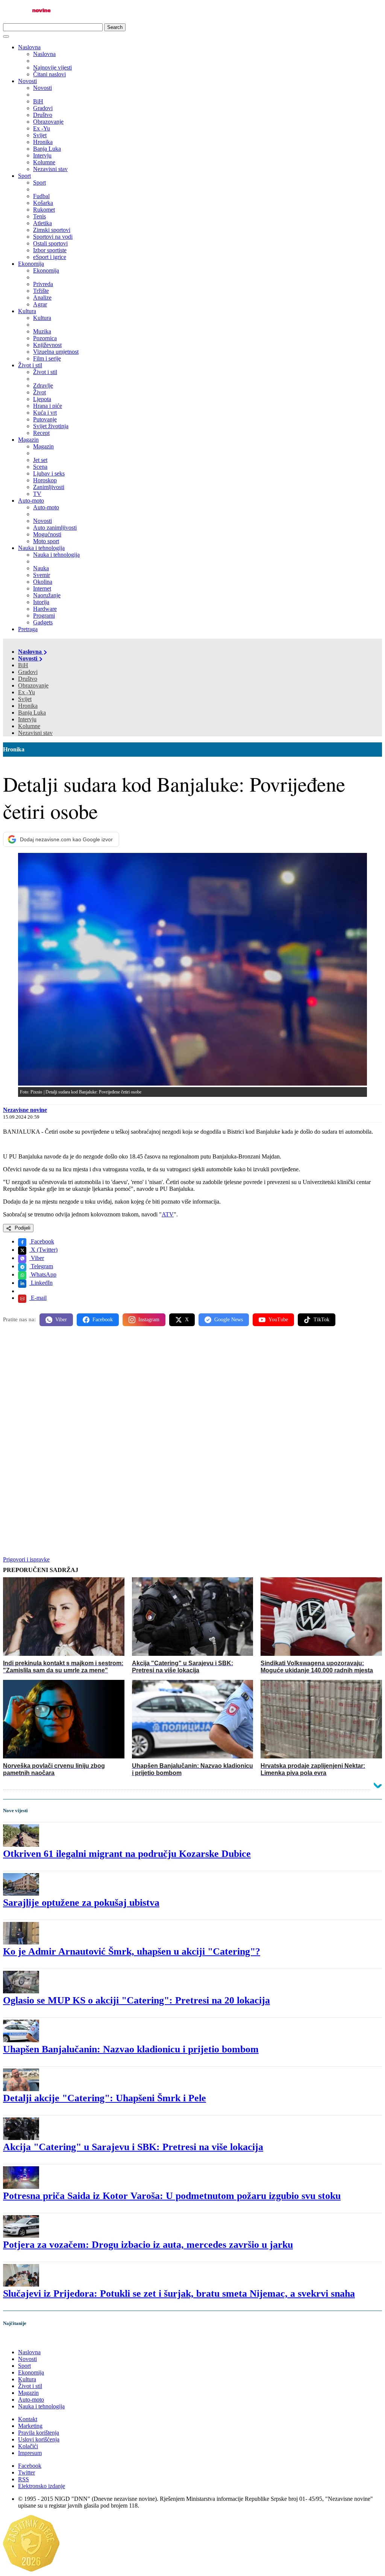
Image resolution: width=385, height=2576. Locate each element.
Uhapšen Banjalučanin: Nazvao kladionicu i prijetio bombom (131, 2049)
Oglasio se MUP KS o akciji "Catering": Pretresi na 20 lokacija (136, 2000)
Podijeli (22, 1228)
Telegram (41, 1266)
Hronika (28, 706)
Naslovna (29, 47)
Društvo (28, 679)
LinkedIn (41, 1283)
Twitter (27, 2472)
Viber (37, 1258)
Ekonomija (31, 264)
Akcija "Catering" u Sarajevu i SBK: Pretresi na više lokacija (133, 2147)
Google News (229, 1320)
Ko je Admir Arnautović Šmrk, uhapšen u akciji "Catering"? (132, 1951)
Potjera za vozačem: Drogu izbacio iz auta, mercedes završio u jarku (148, 2245)
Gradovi (28, 672)
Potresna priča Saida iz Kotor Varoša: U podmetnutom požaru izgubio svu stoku (172, 2196)
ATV (168, 1214)
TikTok (321, 1320)
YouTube (278, 1320)
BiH (23, 665)
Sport (24, 176)
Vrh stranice (25, 2339)
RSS (23, 2479)
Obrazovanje (33, 685)
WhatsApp (43, 1274)
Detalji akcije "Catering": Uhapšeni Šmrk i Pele (105, 2098)
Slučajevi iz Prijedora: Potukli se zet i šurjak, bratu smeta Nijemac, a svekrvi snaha (179, 2294)
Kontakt (28, 2419)
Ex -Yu (27, 692)
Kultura (27, 311)
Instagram (149, 1320)
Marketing (30, 2426)
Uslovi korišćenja (39, 2439)
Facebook (42, 1241)
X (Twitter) (43, 1250)
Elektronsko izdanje (42, 2486)
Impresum (30, 2453)
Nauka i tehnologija (41, 548)
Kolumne (29, 726)
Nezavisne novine (25, 1110)
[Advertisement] (192, 1391)
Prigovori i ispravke (26, 1559)
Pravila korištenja (39, 2433)
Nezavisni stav (35, 733)
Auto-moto (31, 501)
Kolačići (28, 2446)
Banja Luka (32, 713)
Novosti (27, 81)
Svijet (25, 699)
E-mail (38, 1298)
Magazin (28, 440)
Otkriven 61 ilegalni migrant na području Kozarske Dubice (127, 1854)
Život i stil (30, 365)
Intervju (27, 719)
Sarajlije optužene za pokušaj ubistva (81, 1903)
